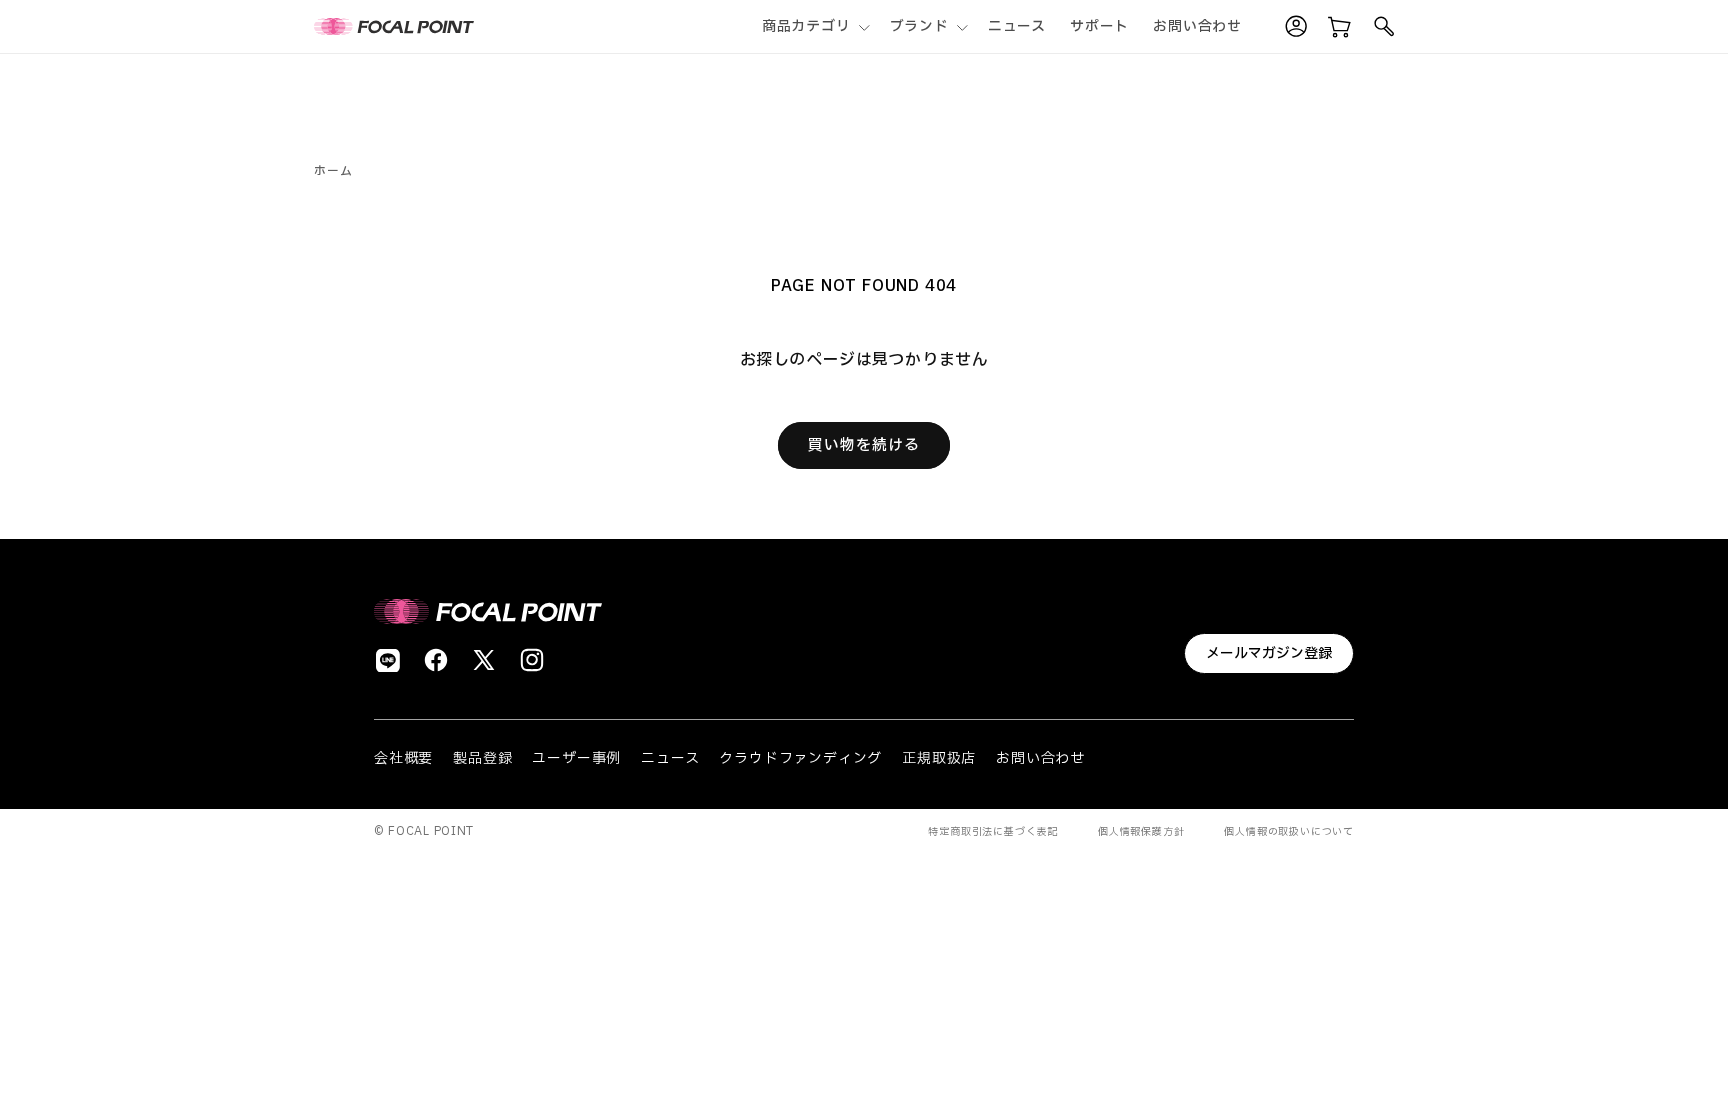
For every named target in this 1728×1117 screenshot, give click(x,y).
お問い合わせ (1040, 758)
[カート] (1340, 27)
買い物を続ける (864, 445)
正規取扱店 (939, 758)
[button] (814, 26)
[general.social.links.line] (388, 660)
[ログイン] (1296, 27)
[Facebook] (436, 660)
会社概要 (403, 758)
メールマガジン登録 (1269, 653)
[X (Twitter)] (484, 660)
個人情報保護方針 (1141, 831)
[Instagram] (532, 660)
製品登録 (482, 758)
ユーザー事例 (576, 758)
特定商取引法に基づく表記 (993, 831)
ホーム (333, 171)
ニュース (670, 758)
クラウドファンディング (800, 758)
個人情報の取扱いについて (1289, 831)
